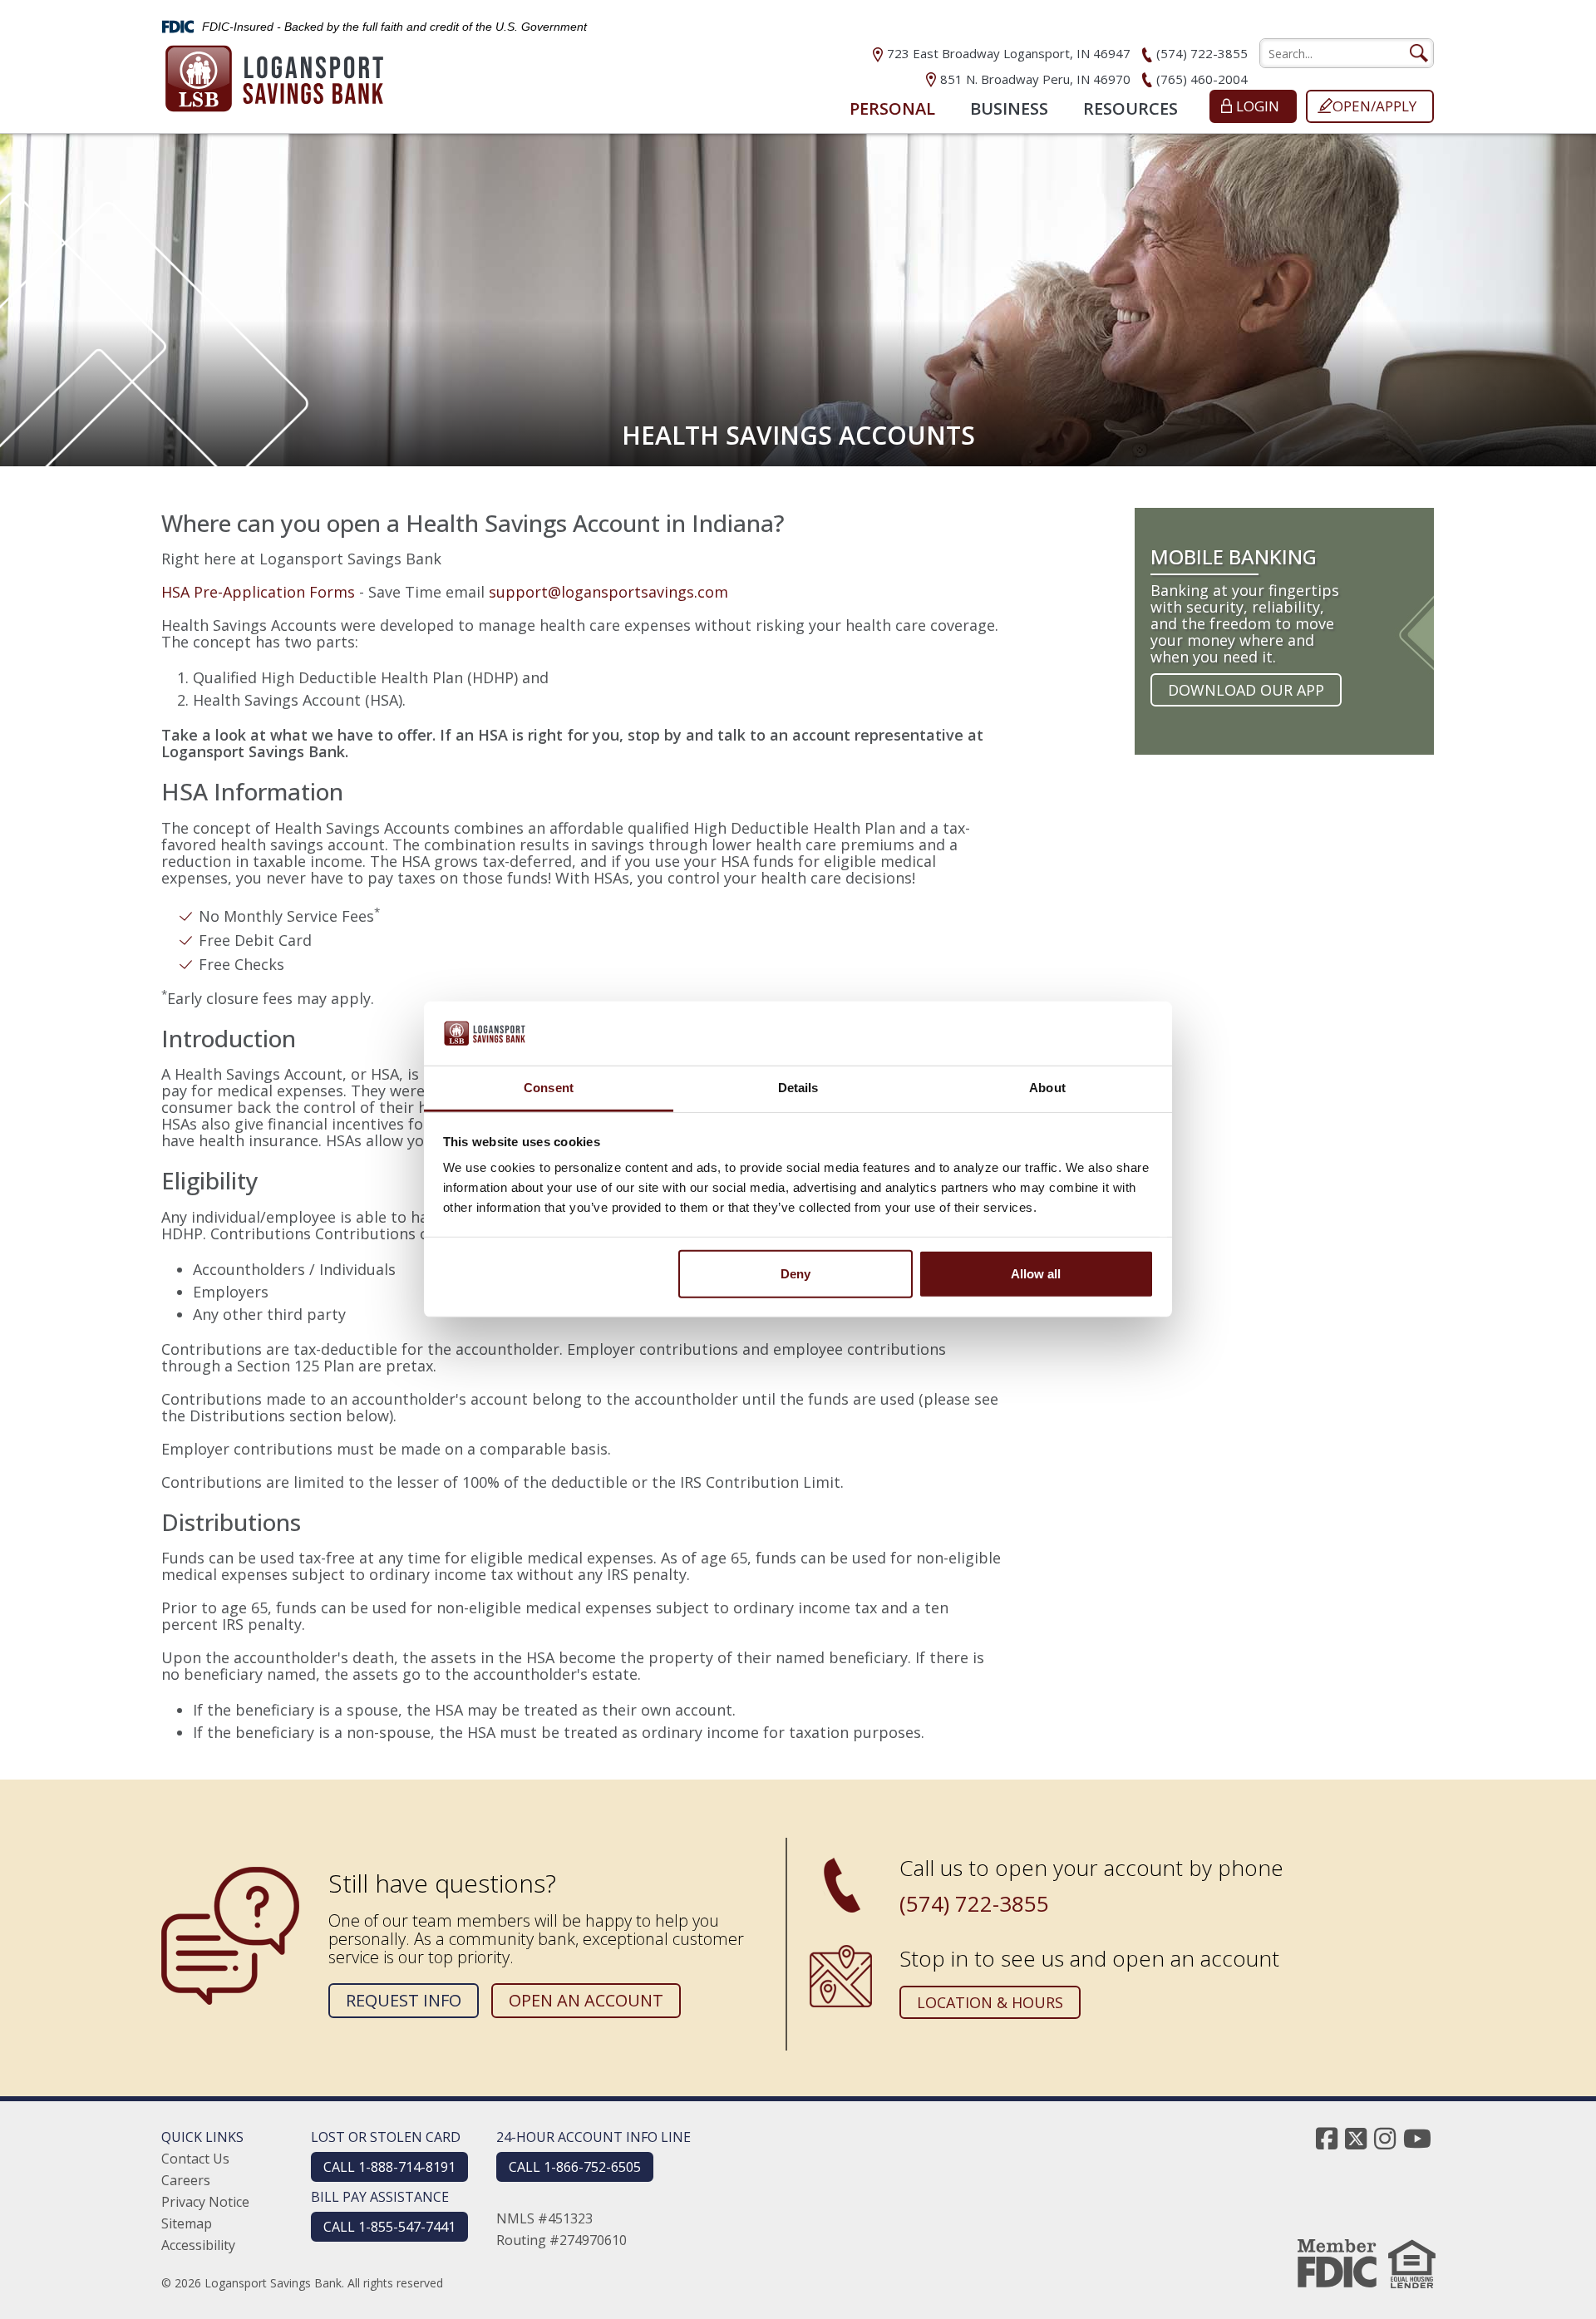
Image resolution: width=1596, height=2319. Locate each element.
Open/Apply (1374, 106)
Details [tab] (798, 1088)
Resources (1130, 108)
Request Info (404, 2000)
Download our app (1246, 690)
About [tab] (1047, 1088)
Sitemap (187, 2223)
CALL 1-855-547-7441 (389, 2227)
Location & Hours (990, 2002)
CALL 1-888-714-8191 (389, 2167)
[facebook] (1327, 2138)
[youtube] (1417, 2138)
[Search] (1418, 53)
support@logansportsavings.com (608, 592)
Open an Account (586, 2000)
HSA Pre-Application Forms (258, 592)
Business (1009, 108)
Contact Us (195, 2159)
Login (1258, 106)
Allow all (1036, 1274)
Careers (186, 2180)
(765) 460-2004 (1202, 79)
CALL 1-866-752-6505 (575, 2167)
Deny (796, 1274)
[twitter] (1356, 2138)
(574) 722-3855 (1202, 53)
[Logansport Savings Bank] (274, 74)
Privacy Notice (205, 2202)
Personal (892, 108)
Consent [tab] (549, 1088)
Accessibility (198, 2245)
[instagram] (1385, 2138)
